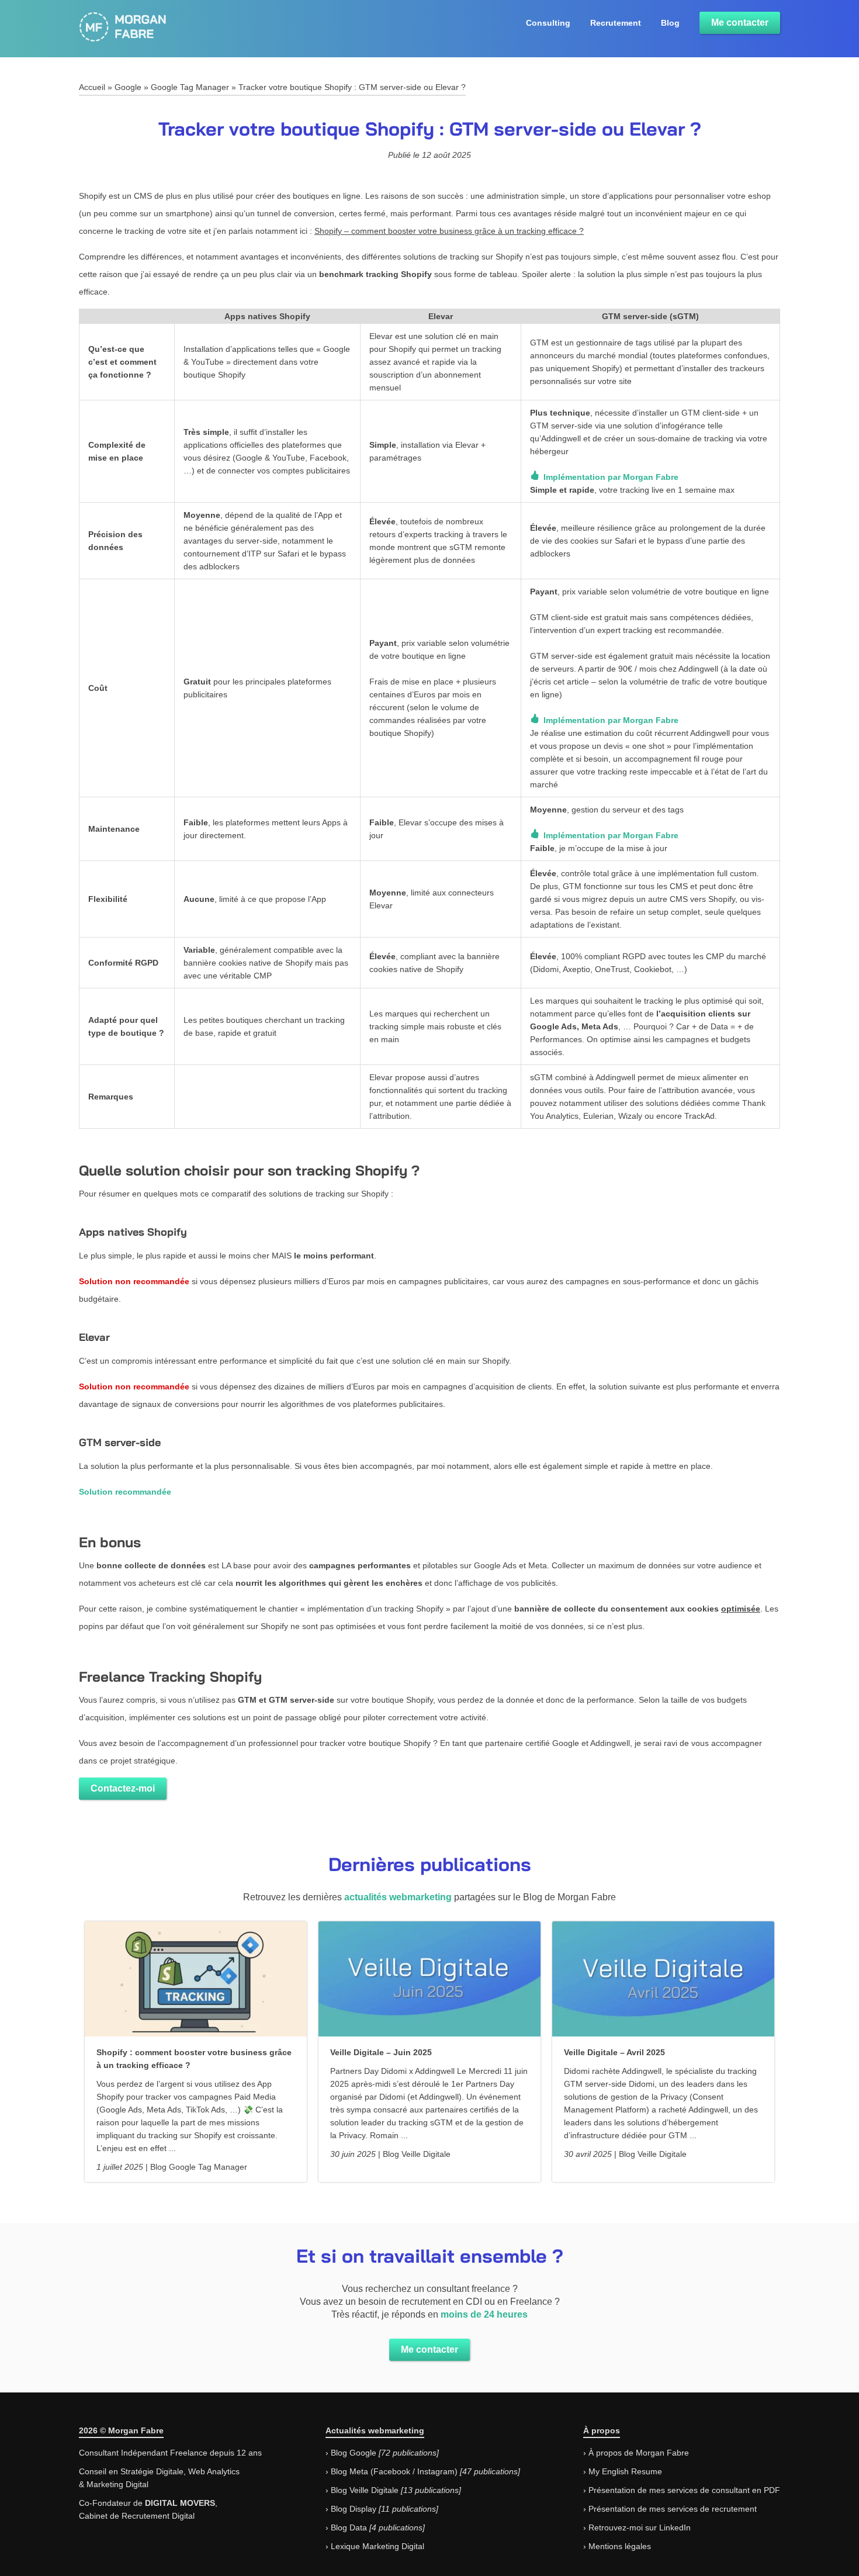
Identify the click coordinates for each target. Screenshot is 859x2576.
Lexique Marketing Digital (377, 2546)
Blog (670, 23)
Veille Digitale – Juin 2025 (381, 2052)
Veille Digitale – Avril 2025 (614, 2052)
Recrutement (616, 23)
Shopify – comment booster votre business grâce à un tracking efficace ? (449, 231)
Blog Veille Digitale (365, 2490)
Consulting (548, 23)
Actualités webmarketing (375, 2430)
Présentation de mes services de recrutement (673, 2509)
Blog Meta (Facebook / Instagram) (394, 2471)
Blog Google (354, 2453)
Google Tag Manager (190, 87)
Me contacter (740, 23)
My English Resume (625, 2471)
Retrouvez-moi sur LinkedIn (640, 2527)
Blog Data (349, 2527)
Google (128, 87)
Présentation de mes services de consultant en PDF (684, 2490)
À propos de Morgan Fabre (639, 2453)
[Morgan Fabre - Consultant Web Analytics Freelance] (123, 36)
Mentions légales (620, 2546)
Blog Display (354, 2509)
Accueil (92, 87)
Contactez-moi (123, 1788)
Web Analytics (214, 2471)
